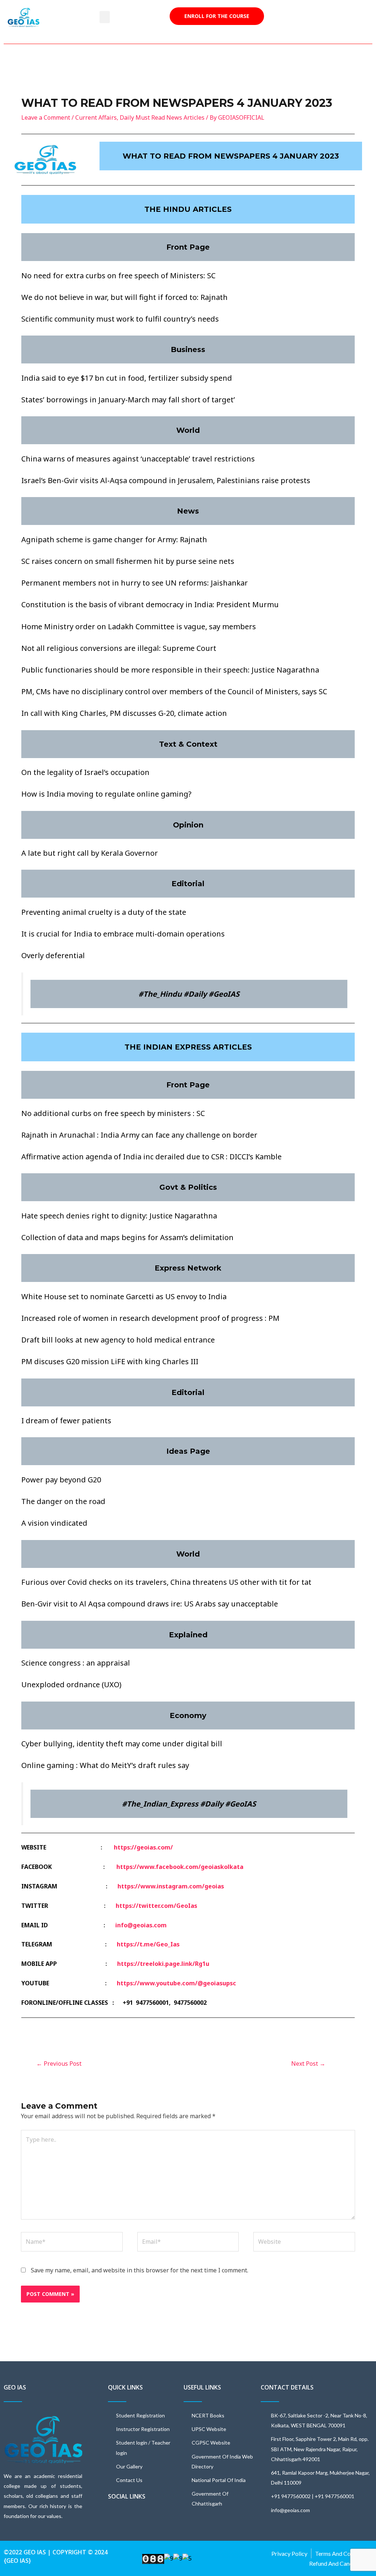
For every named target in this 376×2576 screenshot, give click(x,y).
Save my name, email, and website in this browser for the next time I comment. (140, 2270)
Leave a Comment (46, 117)
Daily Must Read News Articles (162, 117)
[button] (105, 17)
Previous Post (59, 2064)
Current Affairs (96, 117)
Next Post (308, 2064)
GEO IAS (15, 2387)
